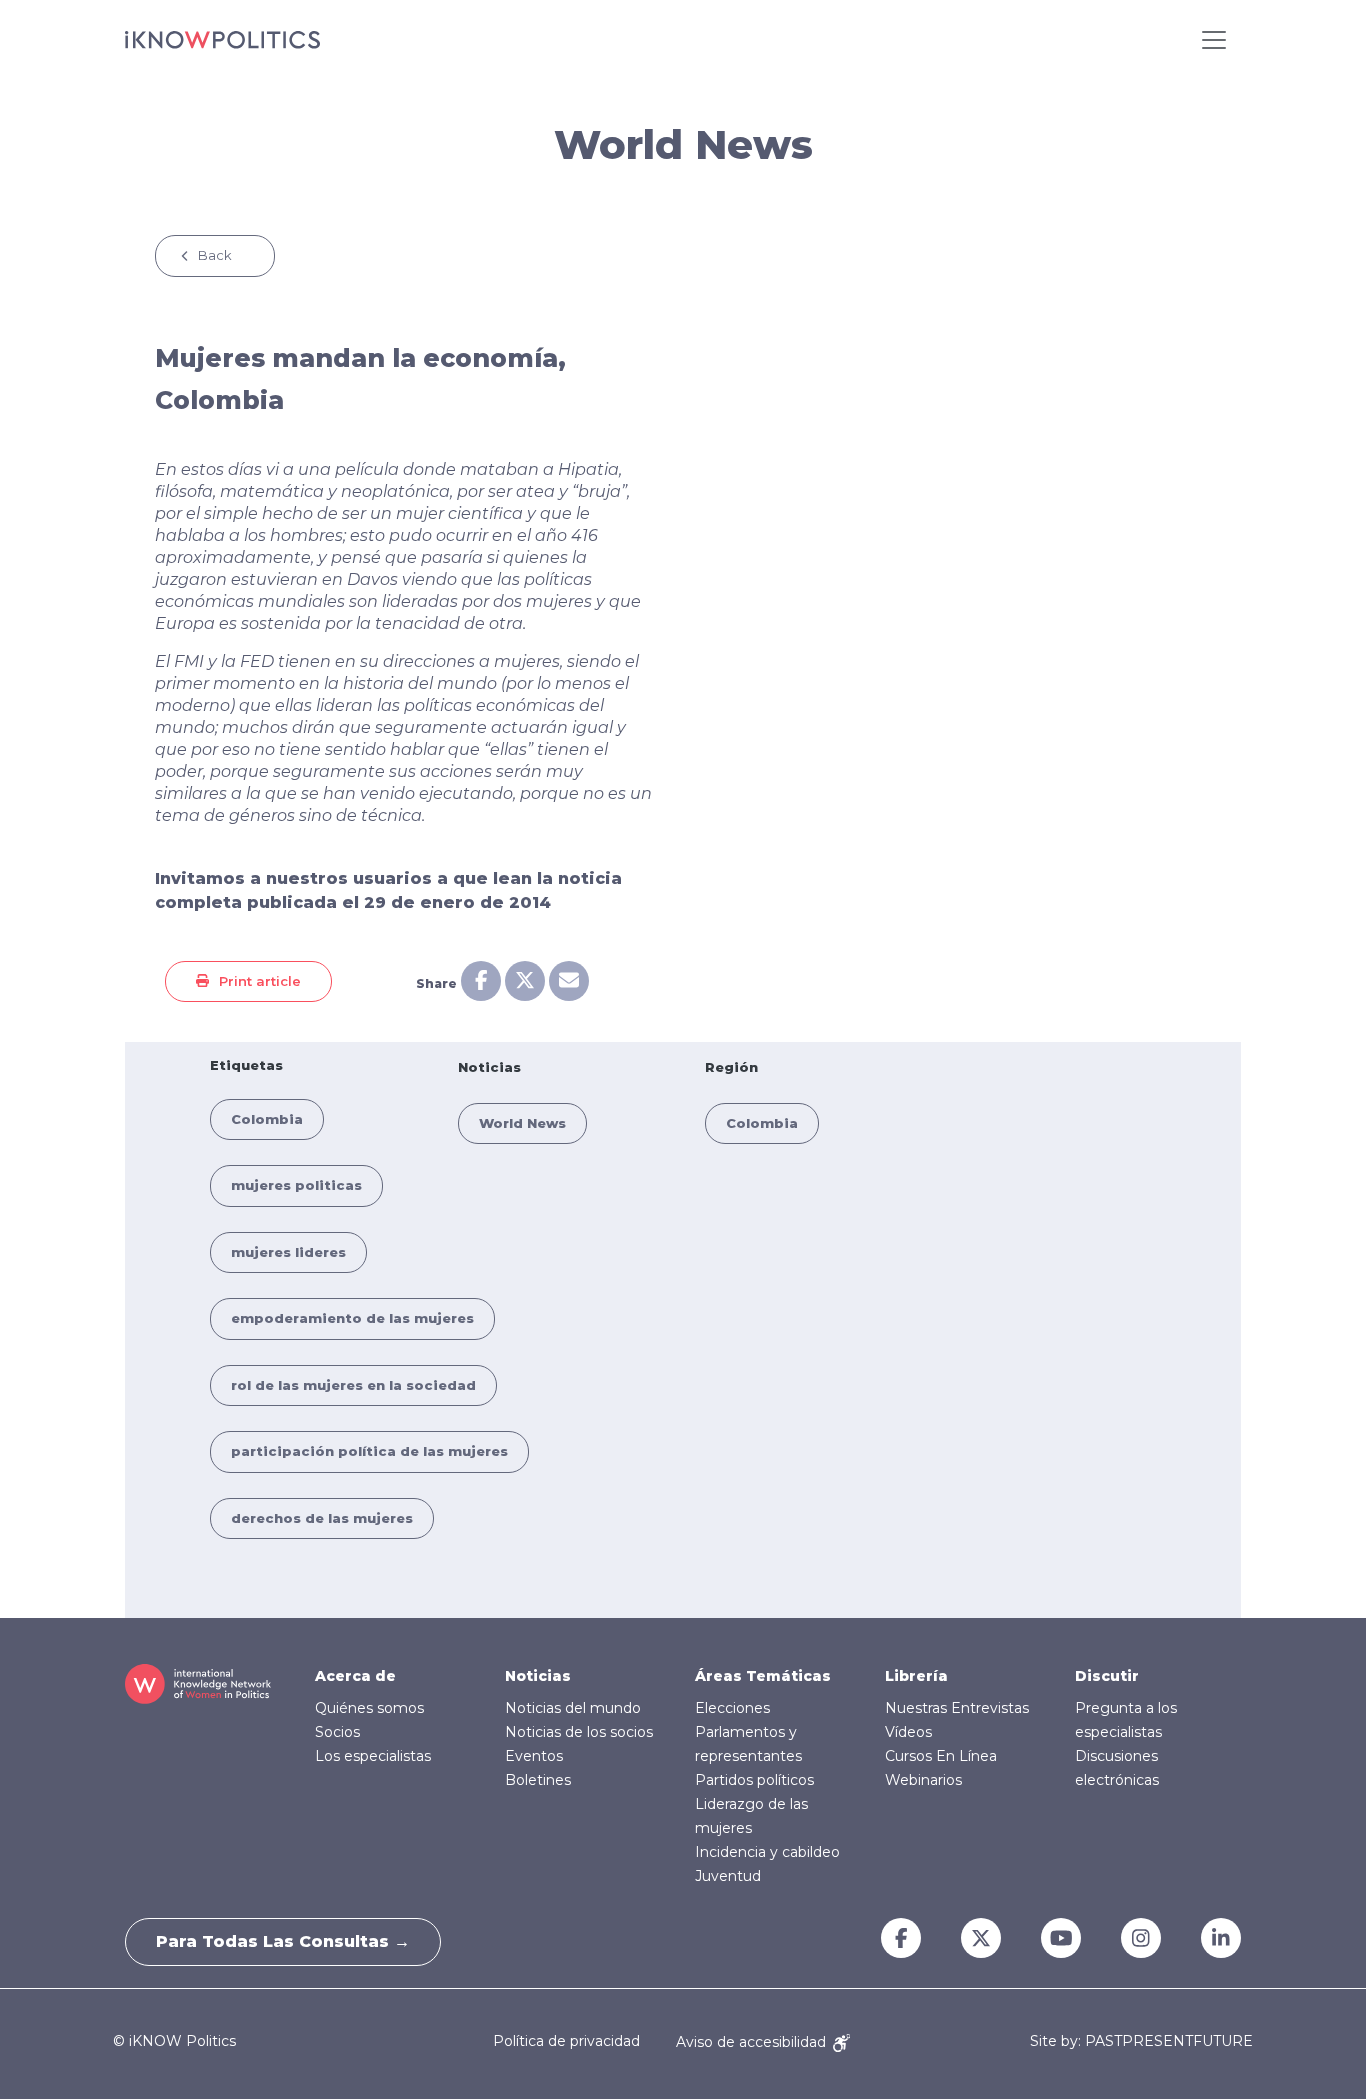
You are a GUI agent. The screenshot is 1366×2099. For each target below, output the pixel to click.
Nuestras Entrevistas (957, 1708)
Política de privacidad (566, 2042)
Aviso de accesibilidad (753, 2042)
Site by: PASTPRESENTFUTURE (1141, 2041)
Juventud (728, 1876)
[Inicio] (222, 40)
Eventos (534, 1756)
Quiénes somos (369, 1708)
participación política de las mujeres (369, 1451)
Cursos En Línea (941, 1756)
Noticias (538, 1676)
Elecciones (732, 1708)
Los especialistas (373, 1756)
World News (522, 1123)
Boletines (538, 1780)
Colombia (267, 1119)
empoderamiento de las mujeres (352, 1318)
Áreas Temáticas (763, 1676)
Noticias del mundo (573, 1708)
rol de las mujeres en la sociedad (353, 1385)
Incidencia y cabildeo (767, 1852)
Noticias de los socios (579, 1732)
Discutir (1107, 1676)
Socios (337, 1732)
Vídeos (908, 1732)
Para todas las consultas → (283, 1941)
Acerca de (355, 1676)
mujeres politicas (296, 1185)
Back (215, 255)
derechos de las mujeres (322, 1518)
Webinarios (923, 1780)
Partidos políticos (754, 1780)
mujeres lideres (288, 1252)
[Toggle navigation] (1214, 40)
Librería (916, 1676)
